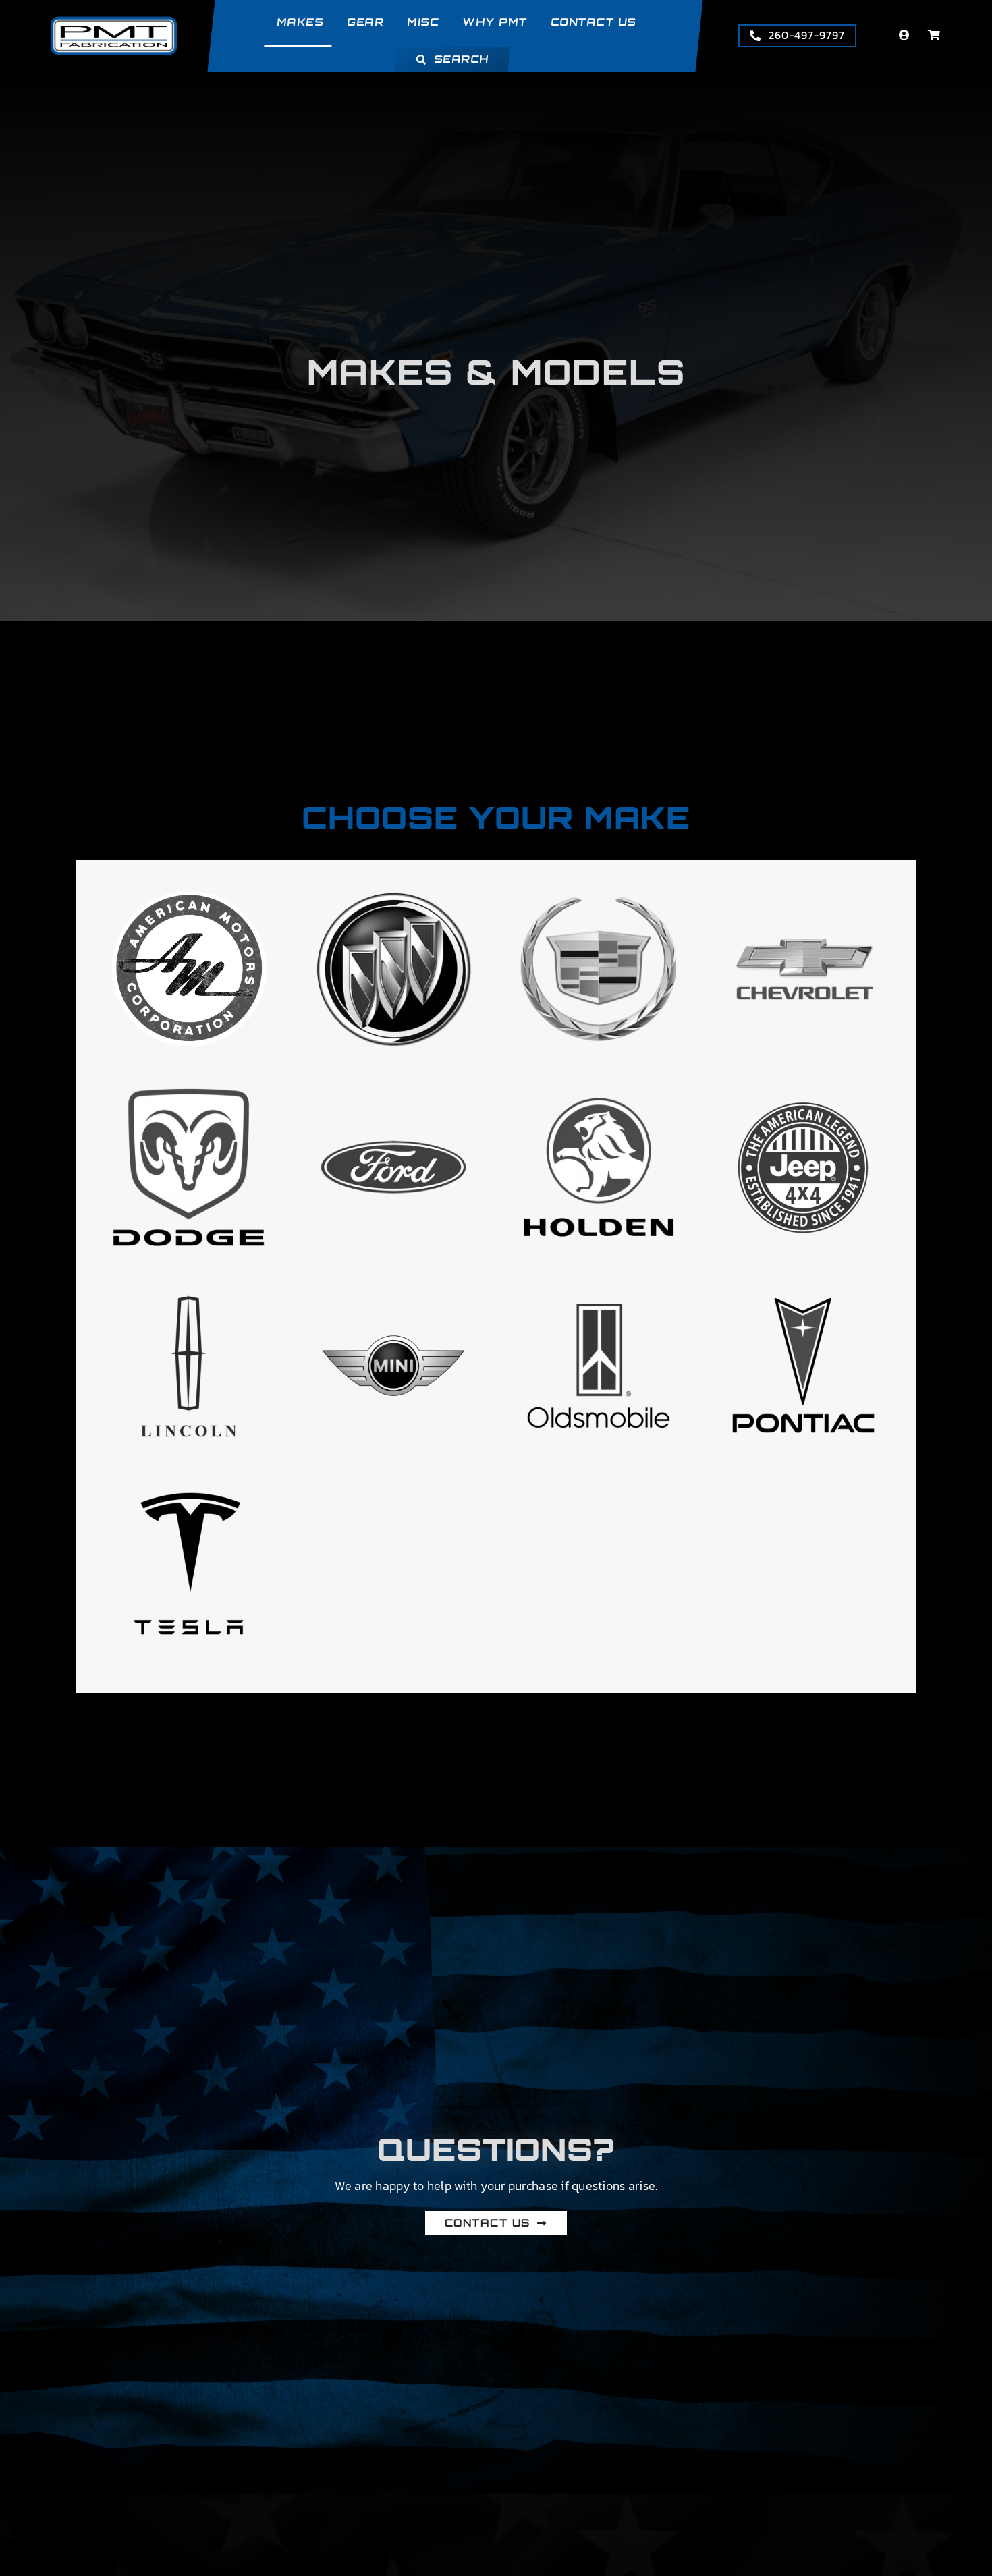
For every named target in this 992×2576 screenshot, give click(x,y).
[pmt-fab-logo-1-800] (114, 22)
